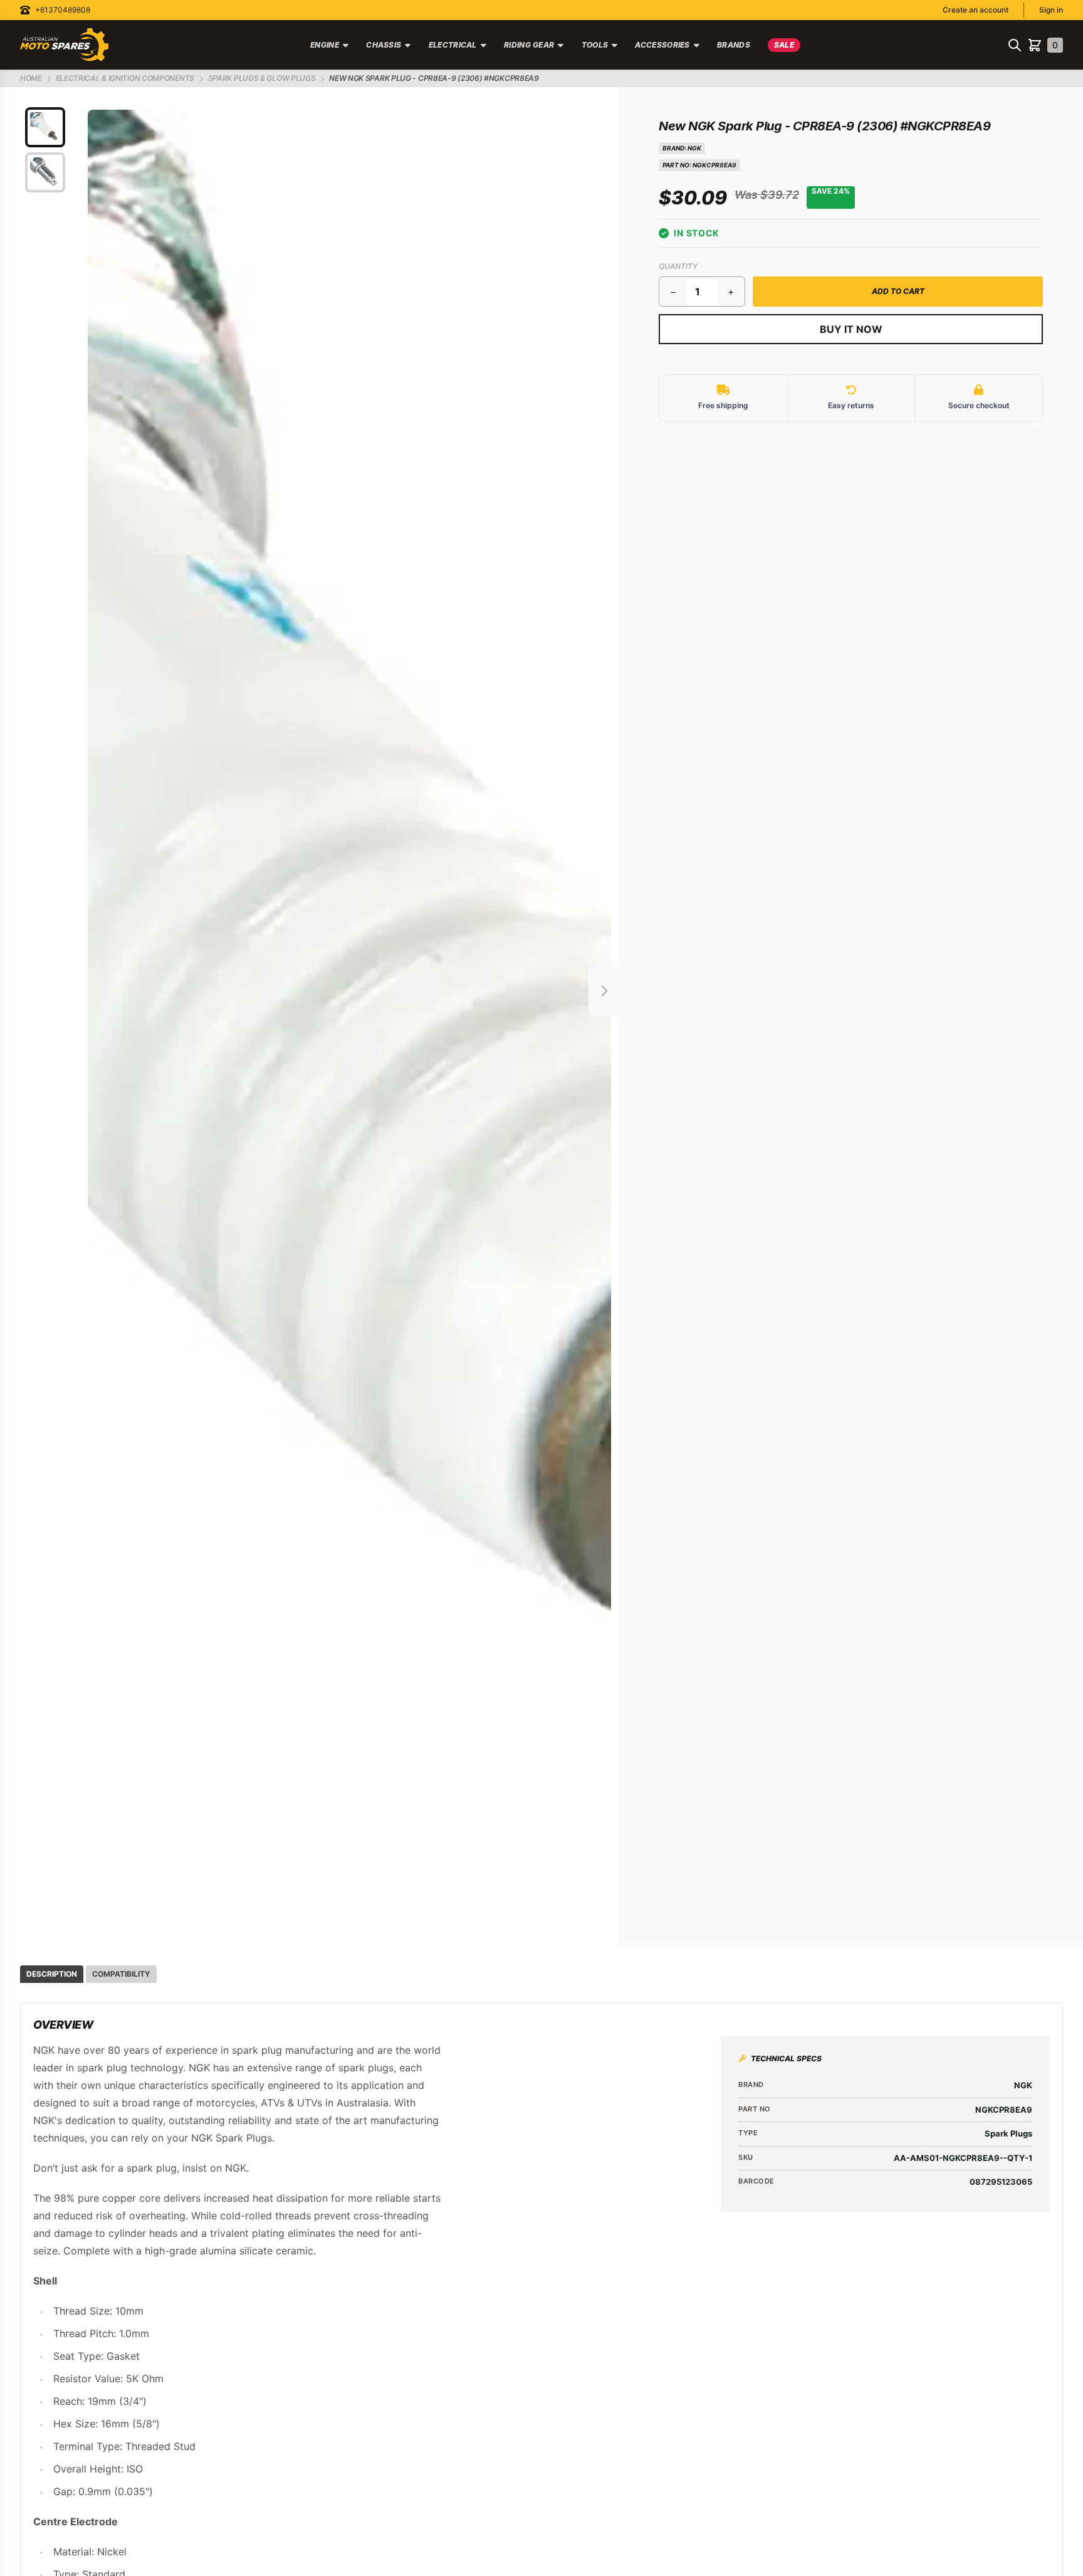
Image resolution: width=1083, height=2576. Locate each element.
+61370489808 (63, 10)
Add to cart (898, 291)
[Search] (1015, 45)
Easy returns (851, 405)
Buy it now (851, 329)
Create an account (976, 10)
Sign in (1051, 10)
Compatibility (121, 1974)
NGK (694, 148)
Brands (734, 45)
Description (52, 1974)
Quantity (678, 266)
